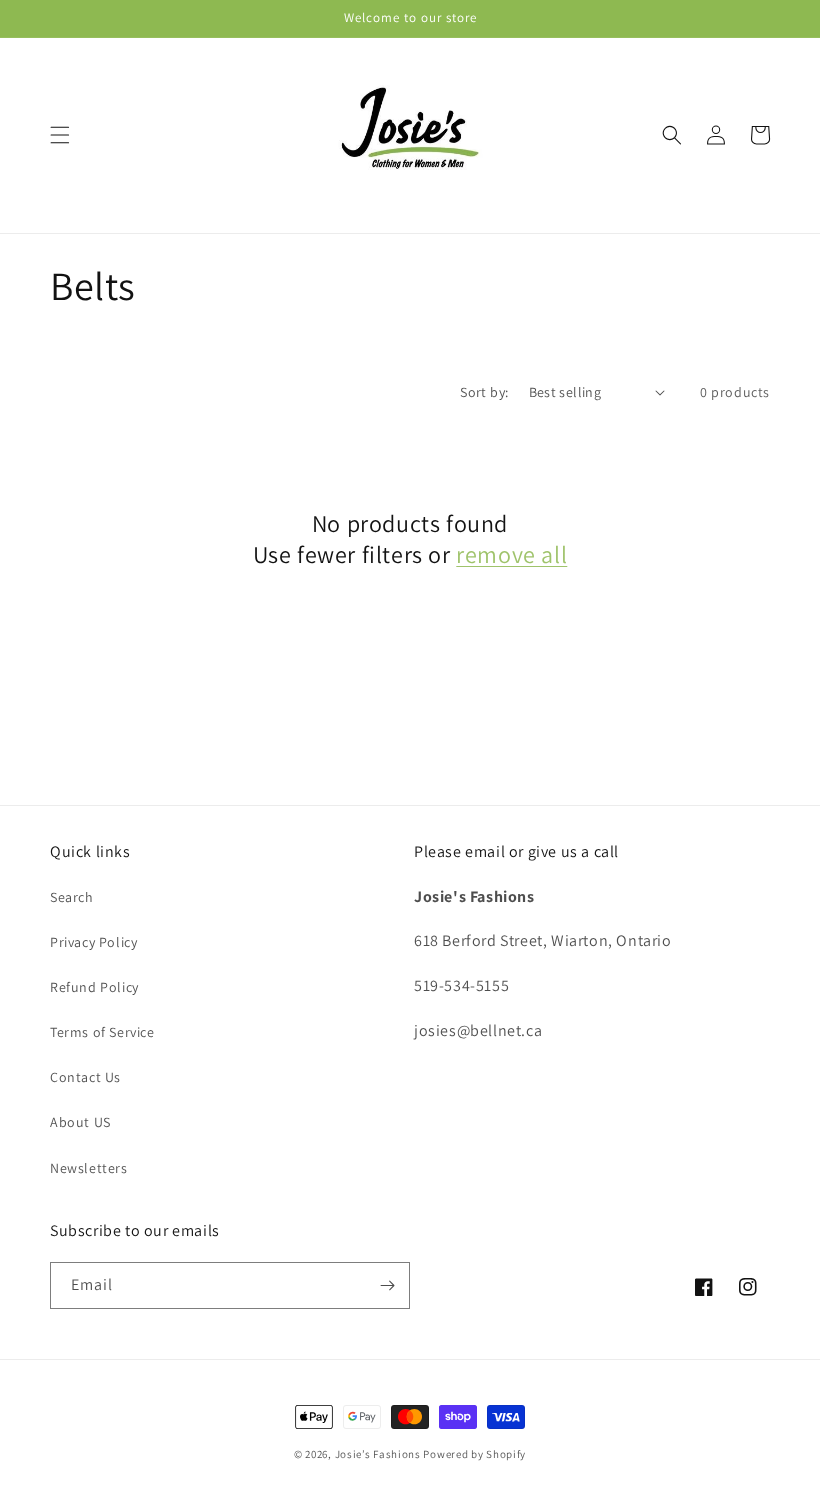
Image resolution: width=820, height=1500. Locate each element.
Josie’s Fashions (378, 1454)
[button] (60, 135)
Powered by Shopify (474, 1454)
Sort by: (484, 392)
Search (72, 897)
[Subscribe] (387, 1285)
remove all (511, 554)
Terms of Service (102, 1032)
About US (80, 1122)
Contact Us (85, 1077)
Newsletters (89, 1168)
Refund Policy (94, 987)
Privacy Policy (93, 942)
